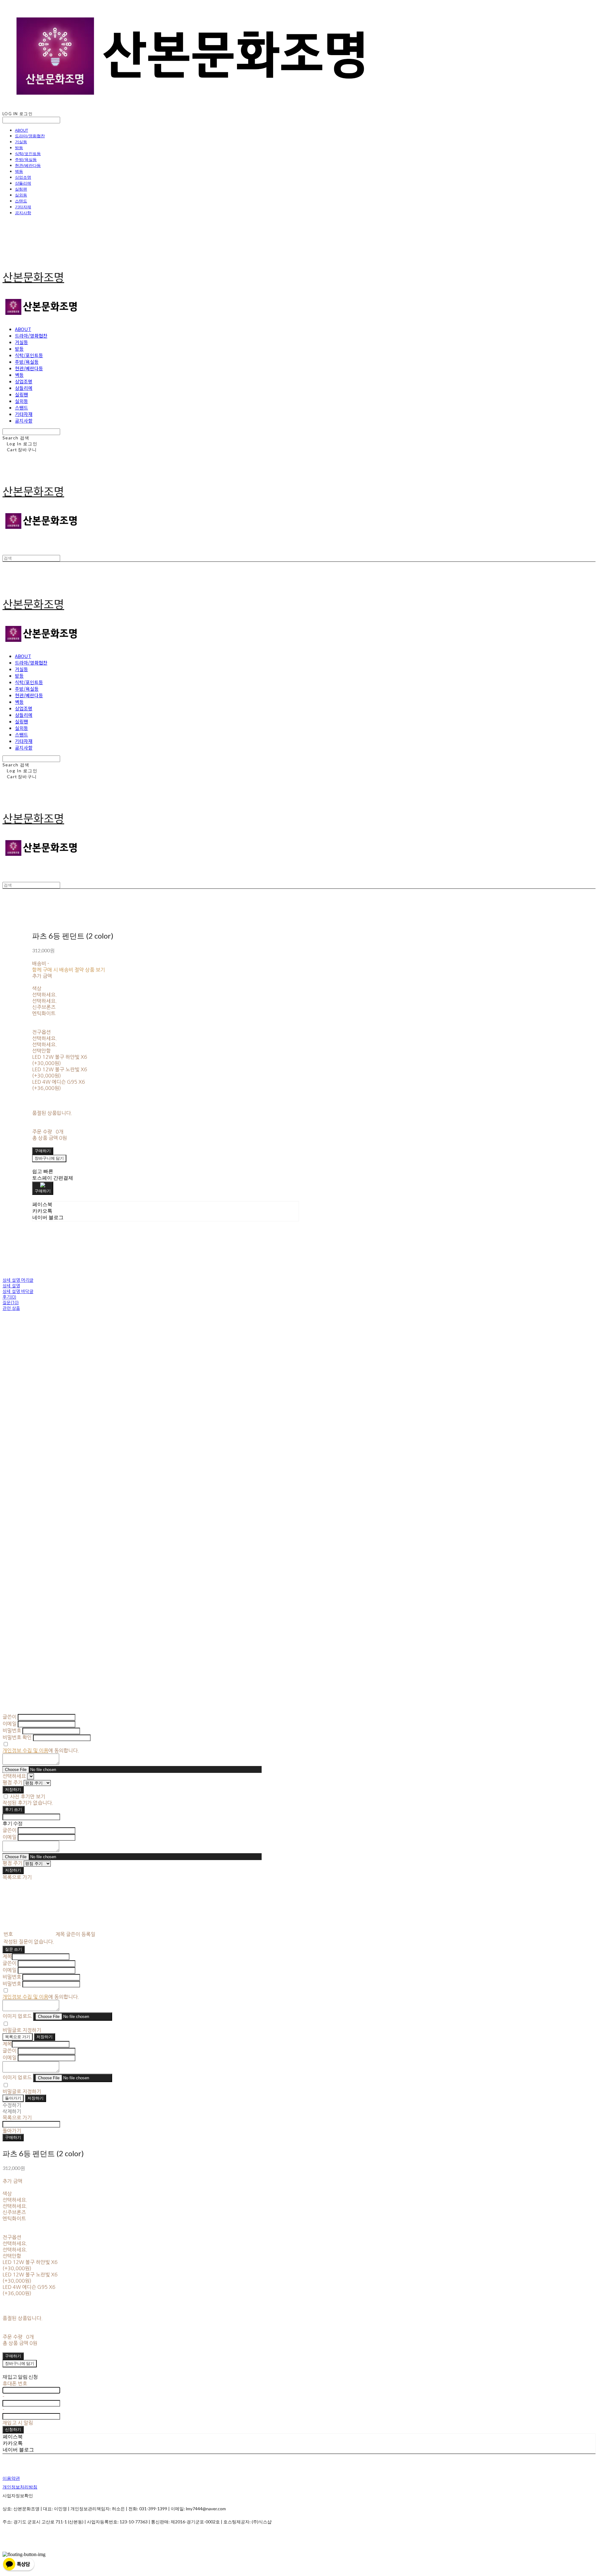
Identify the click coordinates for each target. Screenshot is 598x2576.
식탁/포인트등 (28, 154)
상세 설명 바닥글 (18, 1291)
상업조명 (23, 177)
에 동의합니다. (41, 1750)
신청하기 (13, 2429)
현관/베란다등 (28, 165)
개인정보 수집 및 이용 (25, 1750)
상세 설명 (11, 1286)
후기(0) (9, 1297)
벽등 (19, 171)
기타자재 (23, 207)
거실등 (21, 142)
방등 (19, 148)
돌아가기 (13, 2098)
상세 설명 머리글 (18, 1280)
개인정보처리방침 (20, 2487)
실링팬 (21, 189)
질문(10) (11, 1303)
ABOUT (21, 130)
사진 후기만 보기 (28, 1797)
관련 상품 (11, 1308)
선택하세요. (45, 995)
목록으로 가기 (18, 2037)
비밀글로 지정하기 (22, 2030)
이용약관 (11, 2478)
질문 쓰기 (14, 1949)
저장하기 (13, 1789)
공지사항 (23, 213)
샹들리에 (23, 183)
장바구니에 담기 (20, 2363)
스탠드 (21, 201)
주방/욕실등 (26, 159)
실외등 (21, 195)
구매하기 (13, 2137)
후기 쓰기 (14, 1809)
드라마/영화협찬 (30, 136)
